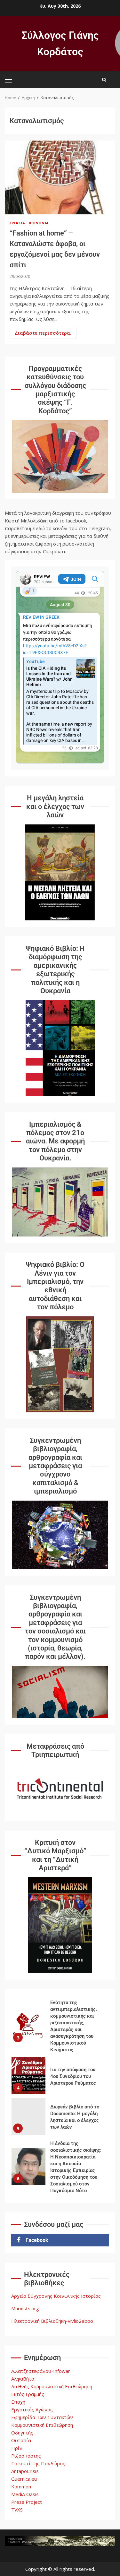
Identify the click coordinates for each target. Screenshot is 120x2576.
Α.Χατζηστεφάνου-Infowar (41, 2371)
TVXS (17, 2510)
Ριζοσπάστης (26, 2456)
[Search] (104, 80)
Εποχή (18, 2402)
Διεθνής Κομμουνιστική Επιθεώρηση (52, 2386)
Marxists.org (25, 2308)
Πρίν (17, 2448)
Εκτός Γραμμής (28, 2394)
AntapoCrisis (25, 2471)
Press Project (27, 2502)
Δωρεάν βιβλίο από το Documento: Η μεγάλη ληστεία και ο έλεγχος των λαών (28, 2116)
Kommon (21, 2486)
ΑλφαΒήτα (23, 2379)
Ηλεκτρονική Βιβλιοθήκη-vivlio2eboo (52, 2321)
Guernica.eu (24, 2479)
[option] (60, 2027)
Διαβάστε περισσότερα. (43, 333)
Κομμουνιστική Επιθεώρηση (42, 2425)
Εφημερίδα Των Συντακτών (42, 2417)
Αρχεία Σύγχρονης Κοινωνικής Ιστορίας (56, 2296)
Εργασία (18, 223)
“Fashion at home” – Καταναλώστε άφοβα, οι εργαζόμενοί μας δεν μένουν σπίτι (60, 177)
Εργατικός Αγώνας (32, 2409)
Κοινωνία (39, 223)
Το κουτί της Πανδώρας (38, 2463)
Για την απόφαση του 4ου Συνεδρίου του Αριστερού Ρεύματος (28, 2076)
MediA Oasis (25, 2494)
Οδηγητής (22, 2433)
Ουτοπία (21, 2440)
